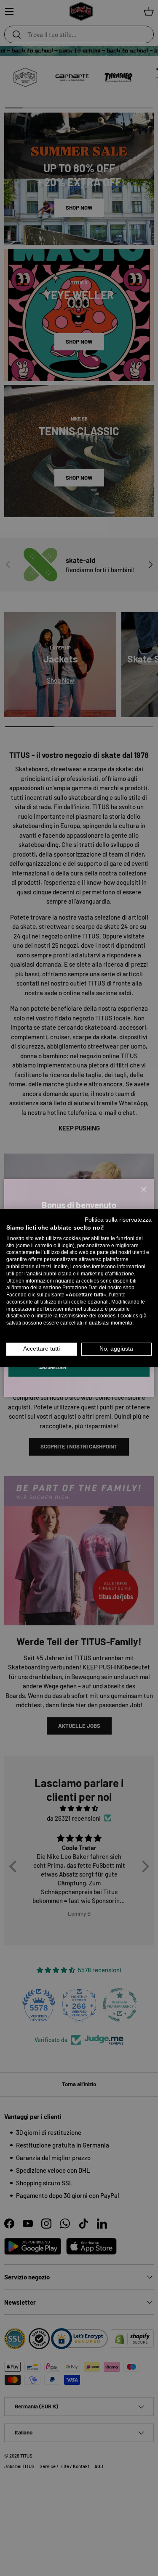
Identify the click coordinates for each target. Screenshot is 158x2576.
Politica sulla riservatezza (118, 1220)
